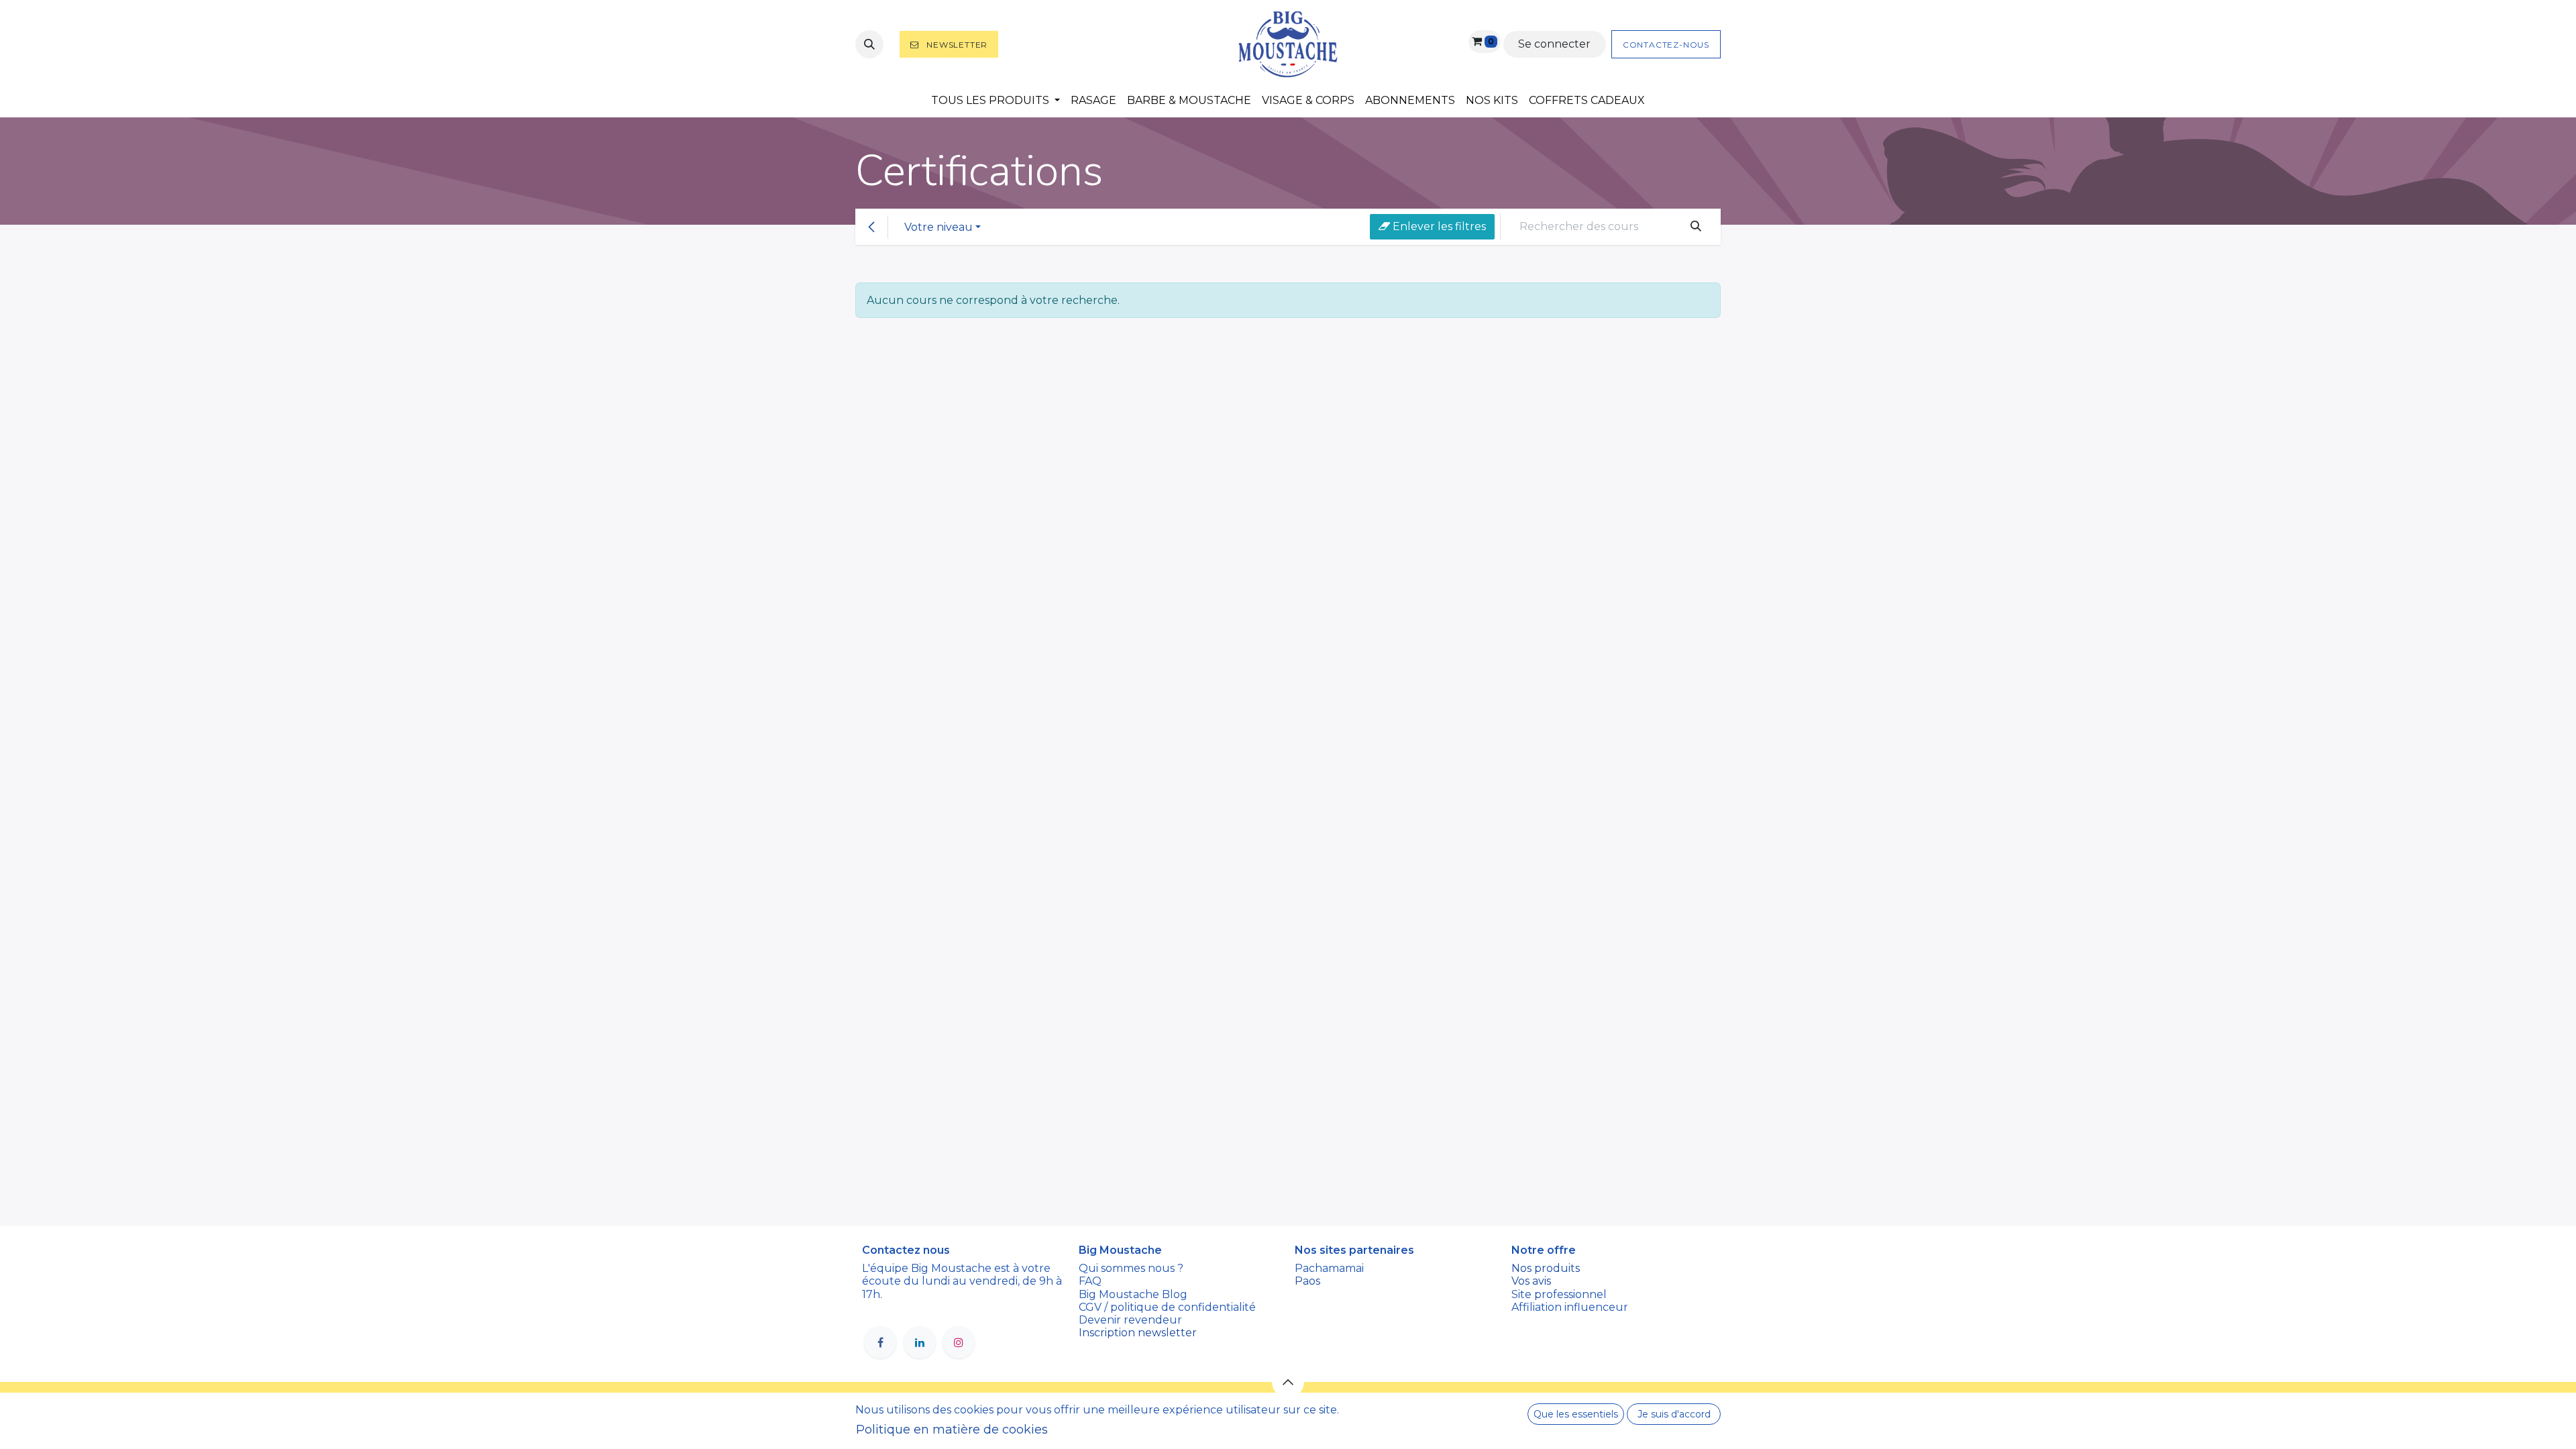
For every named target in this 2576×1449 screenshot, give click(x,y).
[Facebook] (880, 1342)
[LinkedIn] (920, 1342)
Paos (1307, 1281)
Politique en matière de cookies (952, 1430)
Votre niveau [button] (938, 227)
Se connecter (1554, 44)
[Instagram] (959, 1342)
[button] (869, 44)
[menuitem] (996, 100)
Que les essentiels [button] (1576, 1414)
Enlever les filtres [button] (1438, 226)
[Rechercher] (1696, 227)
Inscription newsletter (1138, 1333)
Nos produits (1546, 1268)
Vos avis (1533, 1281)
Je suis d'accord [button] (1674, 1414)
